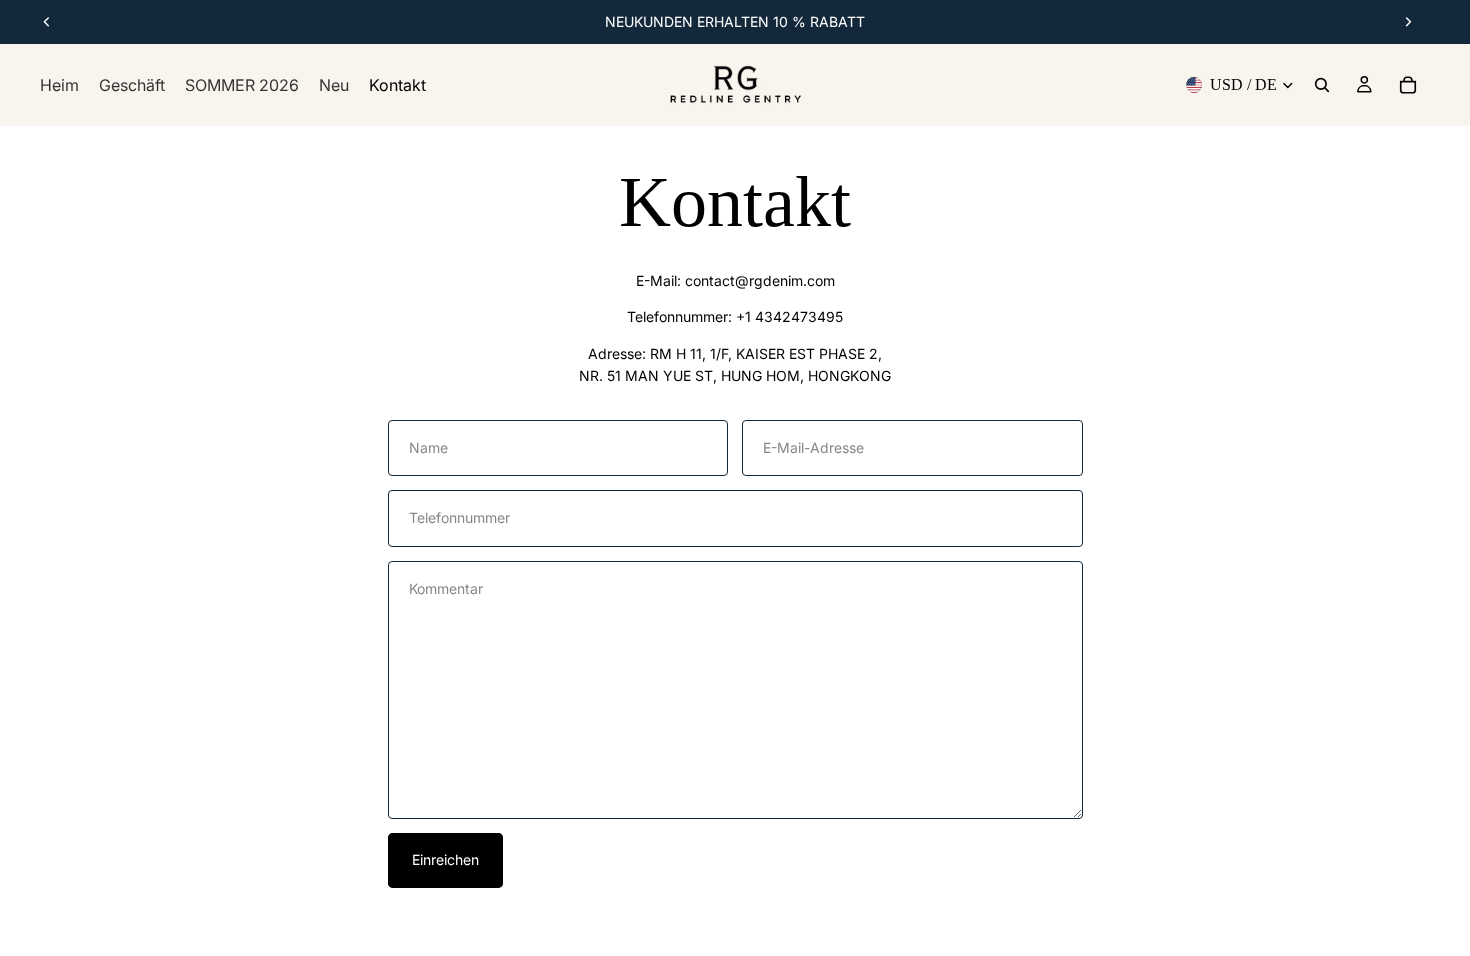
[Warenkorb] (1408, 85)
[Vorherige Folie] (47, 22)
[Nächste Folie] (1408, 22)
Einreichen (445, 859)
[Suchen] (1322, 85)
